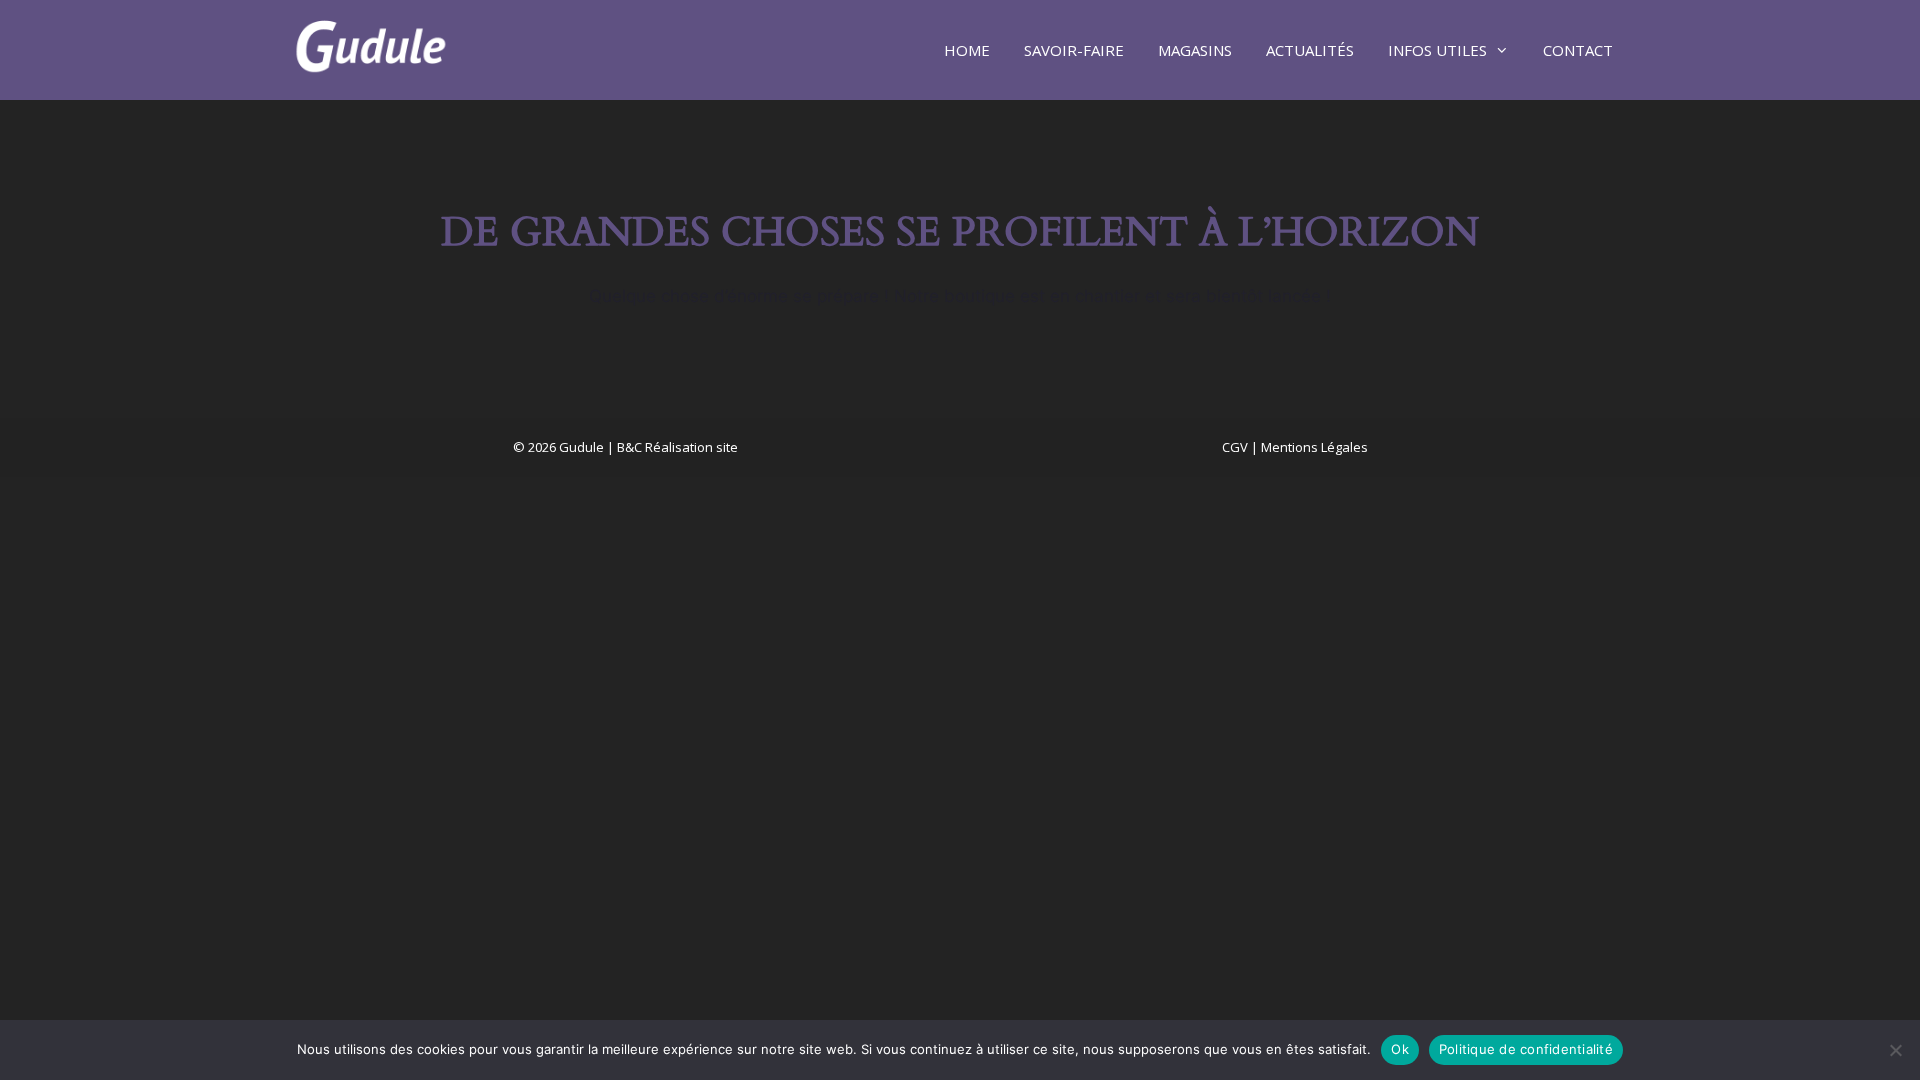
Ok (1400, 1049)
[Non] (1895, 1050)
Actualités (1310, 50)
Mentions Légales (1314, 447)
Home (967, 50)
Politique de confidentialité (1526, 1049)
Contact (1578, 50)
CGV (1235, 447)
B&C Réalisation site (677, 447)
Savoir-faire (1074, 50)
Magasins (1195, 50)
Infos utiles (1437, 50)
